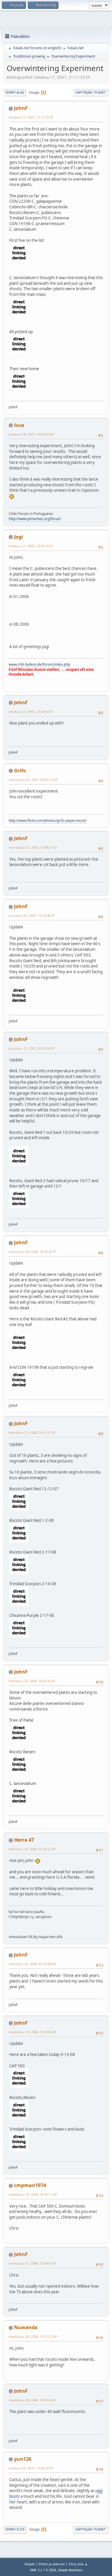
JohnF (21, 108)
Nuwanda (26, 2327)
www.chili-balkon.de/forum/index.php (39, 664)
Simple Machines (70, 2570)
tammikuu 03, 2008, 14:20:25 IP (33, 1252)
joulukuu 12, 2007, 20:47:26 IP (32, 1048)
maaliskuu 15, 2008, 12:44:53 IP (33, 2263)
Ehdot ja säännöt (52, 2564)
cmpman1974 (30, 2185)
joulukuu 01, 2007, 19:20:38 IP (32, 915)
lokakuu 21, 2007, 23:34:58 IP (31, 712)
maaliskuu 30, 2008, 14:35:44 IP (33, 2400)
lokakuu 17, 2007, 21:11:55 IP (31, 117)
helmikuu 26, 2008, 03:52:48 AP (32, 1964)
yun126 (23, 2459)
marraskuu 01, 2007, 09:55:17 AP (33, 780)
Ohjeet (30, 2564)
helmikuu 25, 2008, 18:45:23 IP (32, 1681)
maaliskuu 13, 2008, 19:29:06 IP (33, 2032)
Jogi (19, 537)
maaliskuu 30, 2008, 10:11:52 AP (33, 2336)
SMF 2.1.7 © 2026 (43, 2570)
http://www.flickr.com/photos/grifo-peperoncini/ (48, 821)
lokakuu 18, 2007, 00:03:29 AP (31, 434)
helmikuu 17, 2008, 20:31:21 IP (32, 1432)
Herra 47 (24, 1840)
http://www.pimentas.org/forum (35, 519)
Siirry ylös (15, 2529)
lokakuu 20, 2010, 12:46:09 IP (31, 2468)
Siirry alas (15, 92)
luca (19, 425)
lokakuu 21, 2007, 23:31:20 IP (31, 546)
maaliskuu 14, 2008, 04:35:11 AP (33, 2194)
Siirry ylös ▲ (78, 2564)
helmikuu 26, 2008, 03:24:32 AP (32, 1849)
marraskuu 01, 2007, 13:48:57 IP (33, 847)
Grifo (20, 771)
